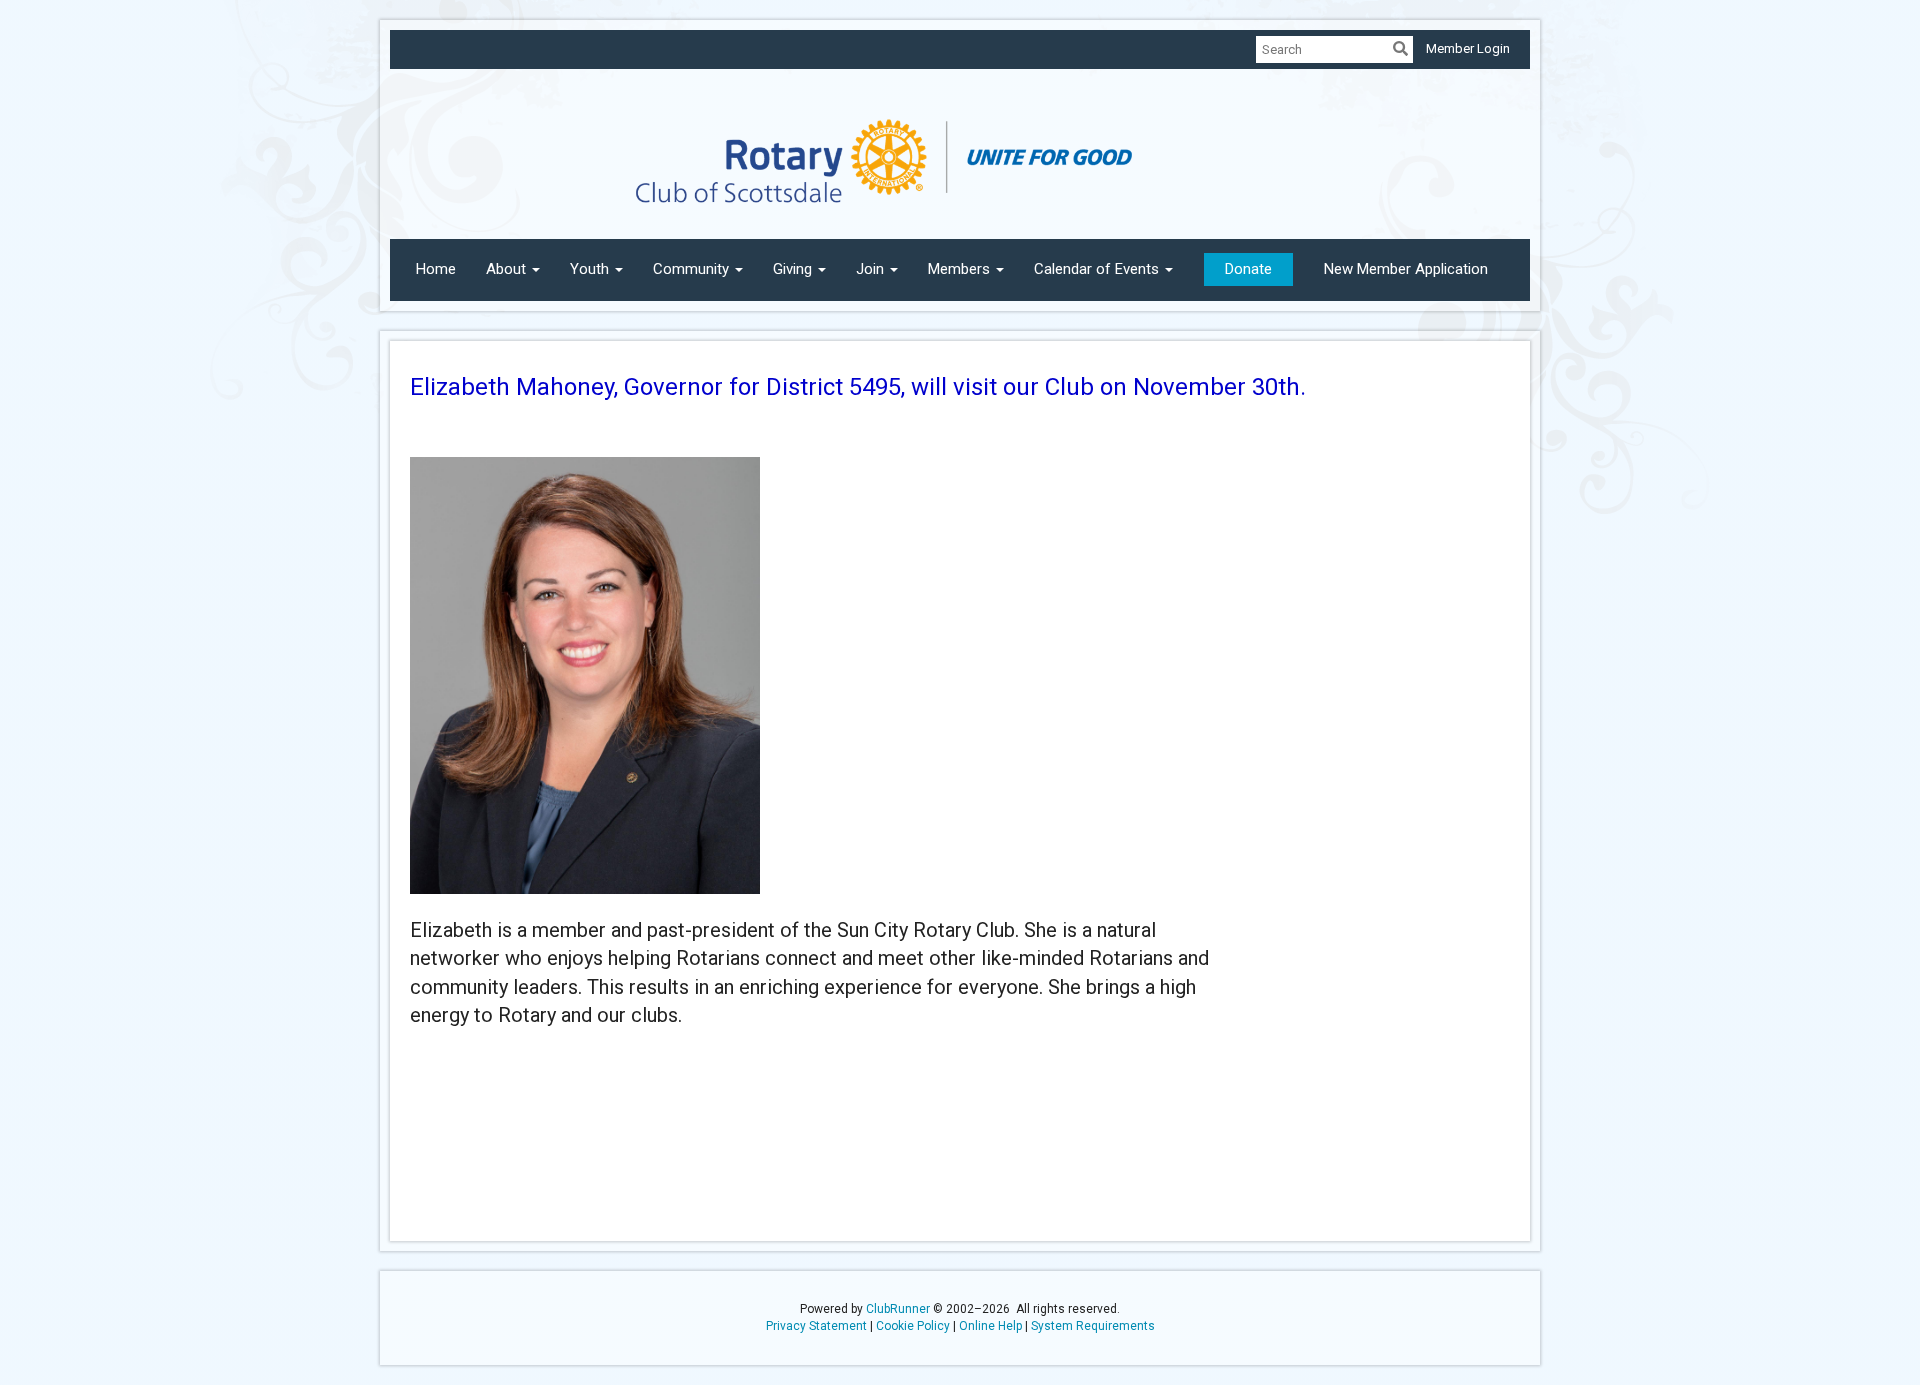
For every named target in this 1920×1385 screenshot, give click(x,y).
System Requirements (1093, 1326)
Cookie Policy (913, 1326)
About (506, 269)
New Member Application (1406, 269)
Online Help (990, 1326)
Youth (589, 269)
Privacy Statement (816, 1326)
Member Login (1468, 48)
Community (691, 269)
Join (870, 269)
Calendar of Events (1096, 269)
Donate (1248, 269)
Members (959, 269)
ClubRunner (898, 1309)
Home (436, 269)
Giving (792, 269)
